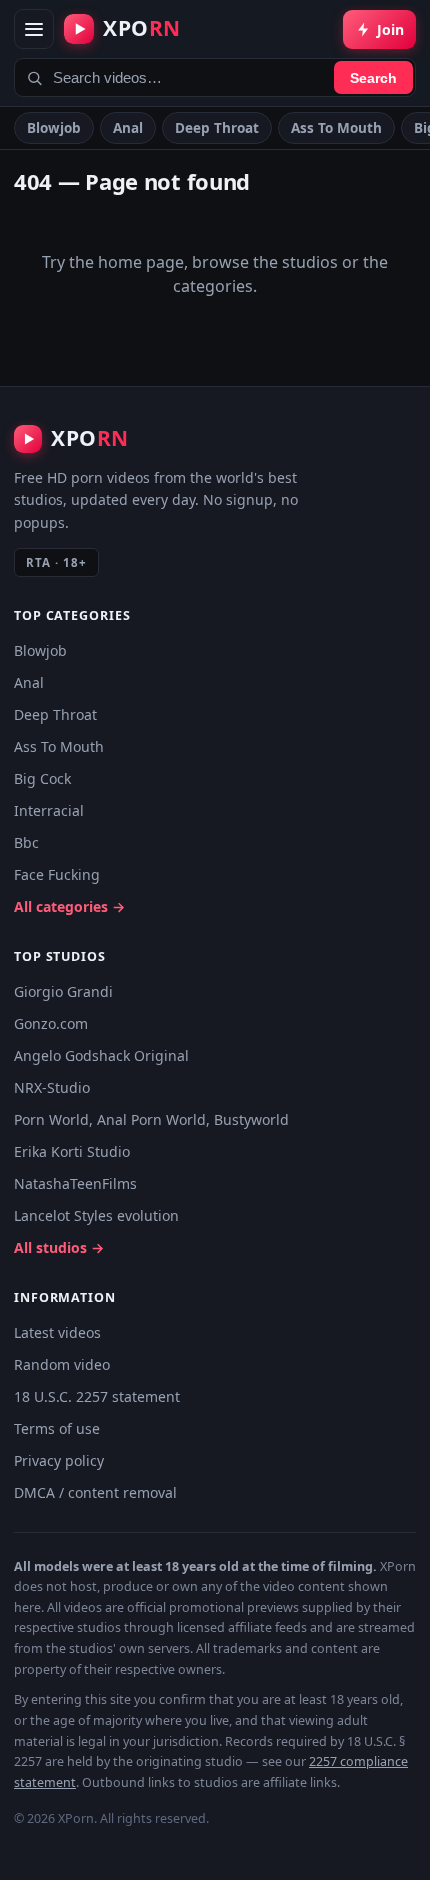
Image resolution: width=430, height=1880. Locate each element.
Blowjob (54, 128)
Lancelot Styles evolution (96, 1215)
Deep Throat (217, 128)
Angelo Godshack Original (101, 1055)
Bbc (26, 842)
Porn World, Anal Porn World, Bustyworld (151, 1119)
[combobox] (215, 77)
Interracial (49, 810)
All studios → (59, 1247)
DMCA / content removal (95, 1492)
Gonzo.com (51, 1023)
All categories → (69, 906)
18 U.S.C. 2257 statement (97, 1396)
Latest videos (57, 1332)
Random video (62, 1364)
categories (213, 286)
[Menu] (34, 29)
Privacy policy (59, 1460)
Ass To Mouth (336, 128)
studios (310, 262)
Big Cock (42, 778)
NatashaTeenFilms (75, 1183)
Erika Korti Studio (72, 1151)
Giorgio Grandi (63, 991)
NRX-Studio (52, 1087)
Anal (128, 128)
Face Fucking (57, 874)
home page (141, 262)
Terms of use (57, 1428)
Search (373, 78)
